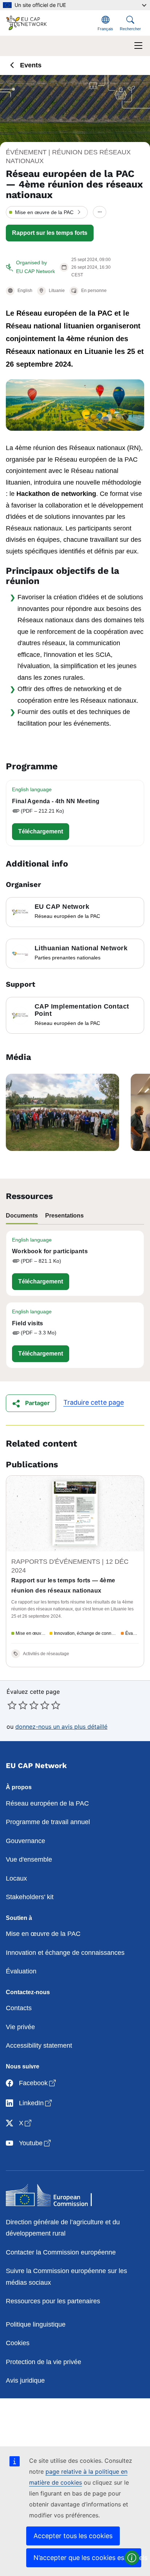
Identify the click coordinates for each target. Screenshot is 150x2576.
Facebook (38, 2083)
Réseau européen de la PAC (47, 1803)
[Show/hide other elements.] (100, 212)
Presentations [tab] (64, 1216)
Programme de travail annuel (48, 1822)
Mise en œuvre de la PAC (43, 1934)
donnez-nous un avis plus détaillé (61, 1727)
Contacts (19, 2008)
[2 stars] (17, 1705)
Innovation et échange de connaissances (65, 1953)
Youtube (35, 2143)
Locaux (16, 1878)
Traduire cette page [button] (94, 1402)
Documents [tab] (22, 1216)
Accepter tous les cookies (73, 2536)
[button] (47, 212)
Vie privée (20, 2027)
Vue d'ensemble (29, 1859)
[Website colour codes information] (132, 2558)
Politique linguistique (36, 2324)
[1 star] (12, 1705)
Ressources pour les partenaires (53, 2301)
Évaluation (21, 1971)
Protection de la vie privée (44, 2362)
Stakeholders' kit (30, 1897)
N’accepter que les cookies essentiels (87, 2558)
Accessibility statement (39, 2046)
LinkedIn (36, 2103)
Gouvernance (25, 1841)
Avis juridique (25, 2380)
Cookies (18, 2343)
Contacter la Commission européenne (61, 2252)
